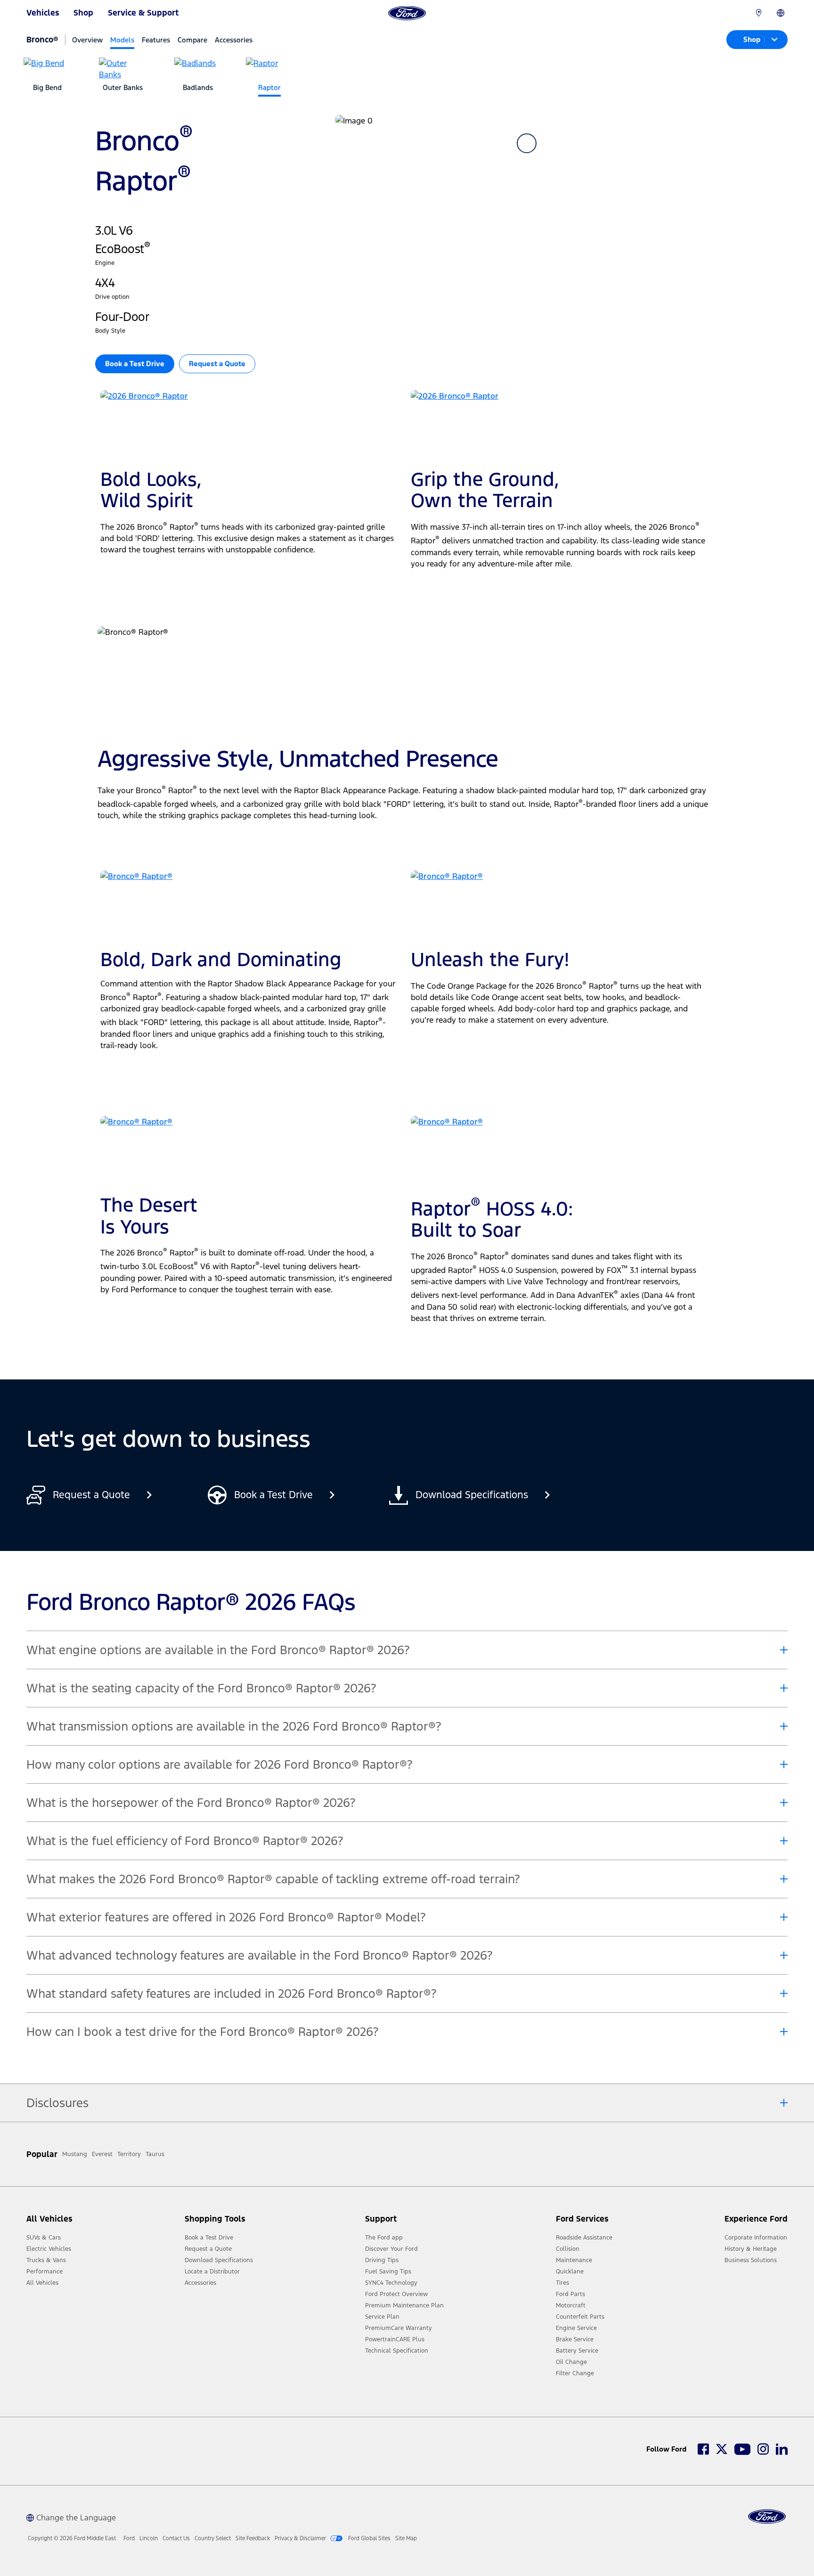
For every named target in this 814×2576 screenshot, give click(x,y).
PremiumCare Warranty (399, 2328)
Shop (83, 13)
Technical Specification (397, 2351)
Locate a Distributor (212, 2272)
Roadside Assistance (584, 2238)
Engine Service (576, 2328)
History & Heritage (751, 2249)
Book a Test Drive (209, 2238)
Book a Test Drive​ (135, 364)
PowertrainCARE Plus (395, 2339)
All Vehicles (42, 2283)
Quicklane (570, 2272)
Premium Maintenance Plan (404, 2305)
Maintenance (574, 2260)
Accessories (234, 40)
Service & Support (143, 13)
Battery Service (577, 2351)
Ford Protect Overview (396, 2294)
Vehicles (43, 13)
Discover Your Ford (391, 2249)
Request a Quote (217, 364)
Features (156, 40)
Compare (192, 40)
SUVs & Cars (44, 2238)
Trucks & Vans (46, 2260)
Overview (87, 40)
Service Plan (382, 2317)
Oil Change (571, 2362)
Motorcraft (571, 2305)
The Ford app (384, 2238)
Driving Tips (382, 2260)
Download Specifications (219, 2260)
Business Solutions (751, 2260)
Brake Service (575, 2339)
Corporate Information (756, 2238)
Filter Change (575, 2373)
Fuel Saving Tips (388, 2272)
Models (122, 40)
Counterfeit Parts (580, 2317)
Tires (562, 2283)
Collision (568, 2249)
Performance (45, 2272)
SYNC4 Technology (391, 2283)
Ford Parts (570, 2294)
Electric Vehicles (49, 2249)
